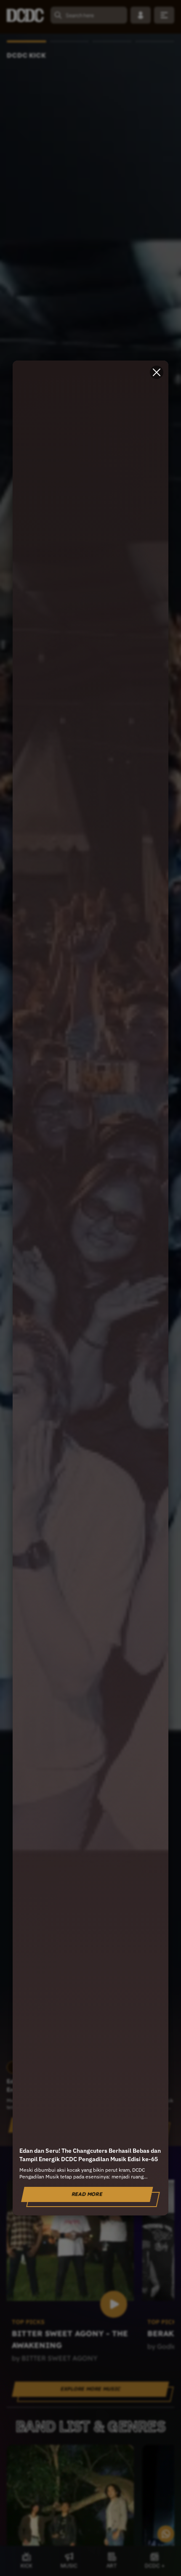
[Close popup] (157, 372)
